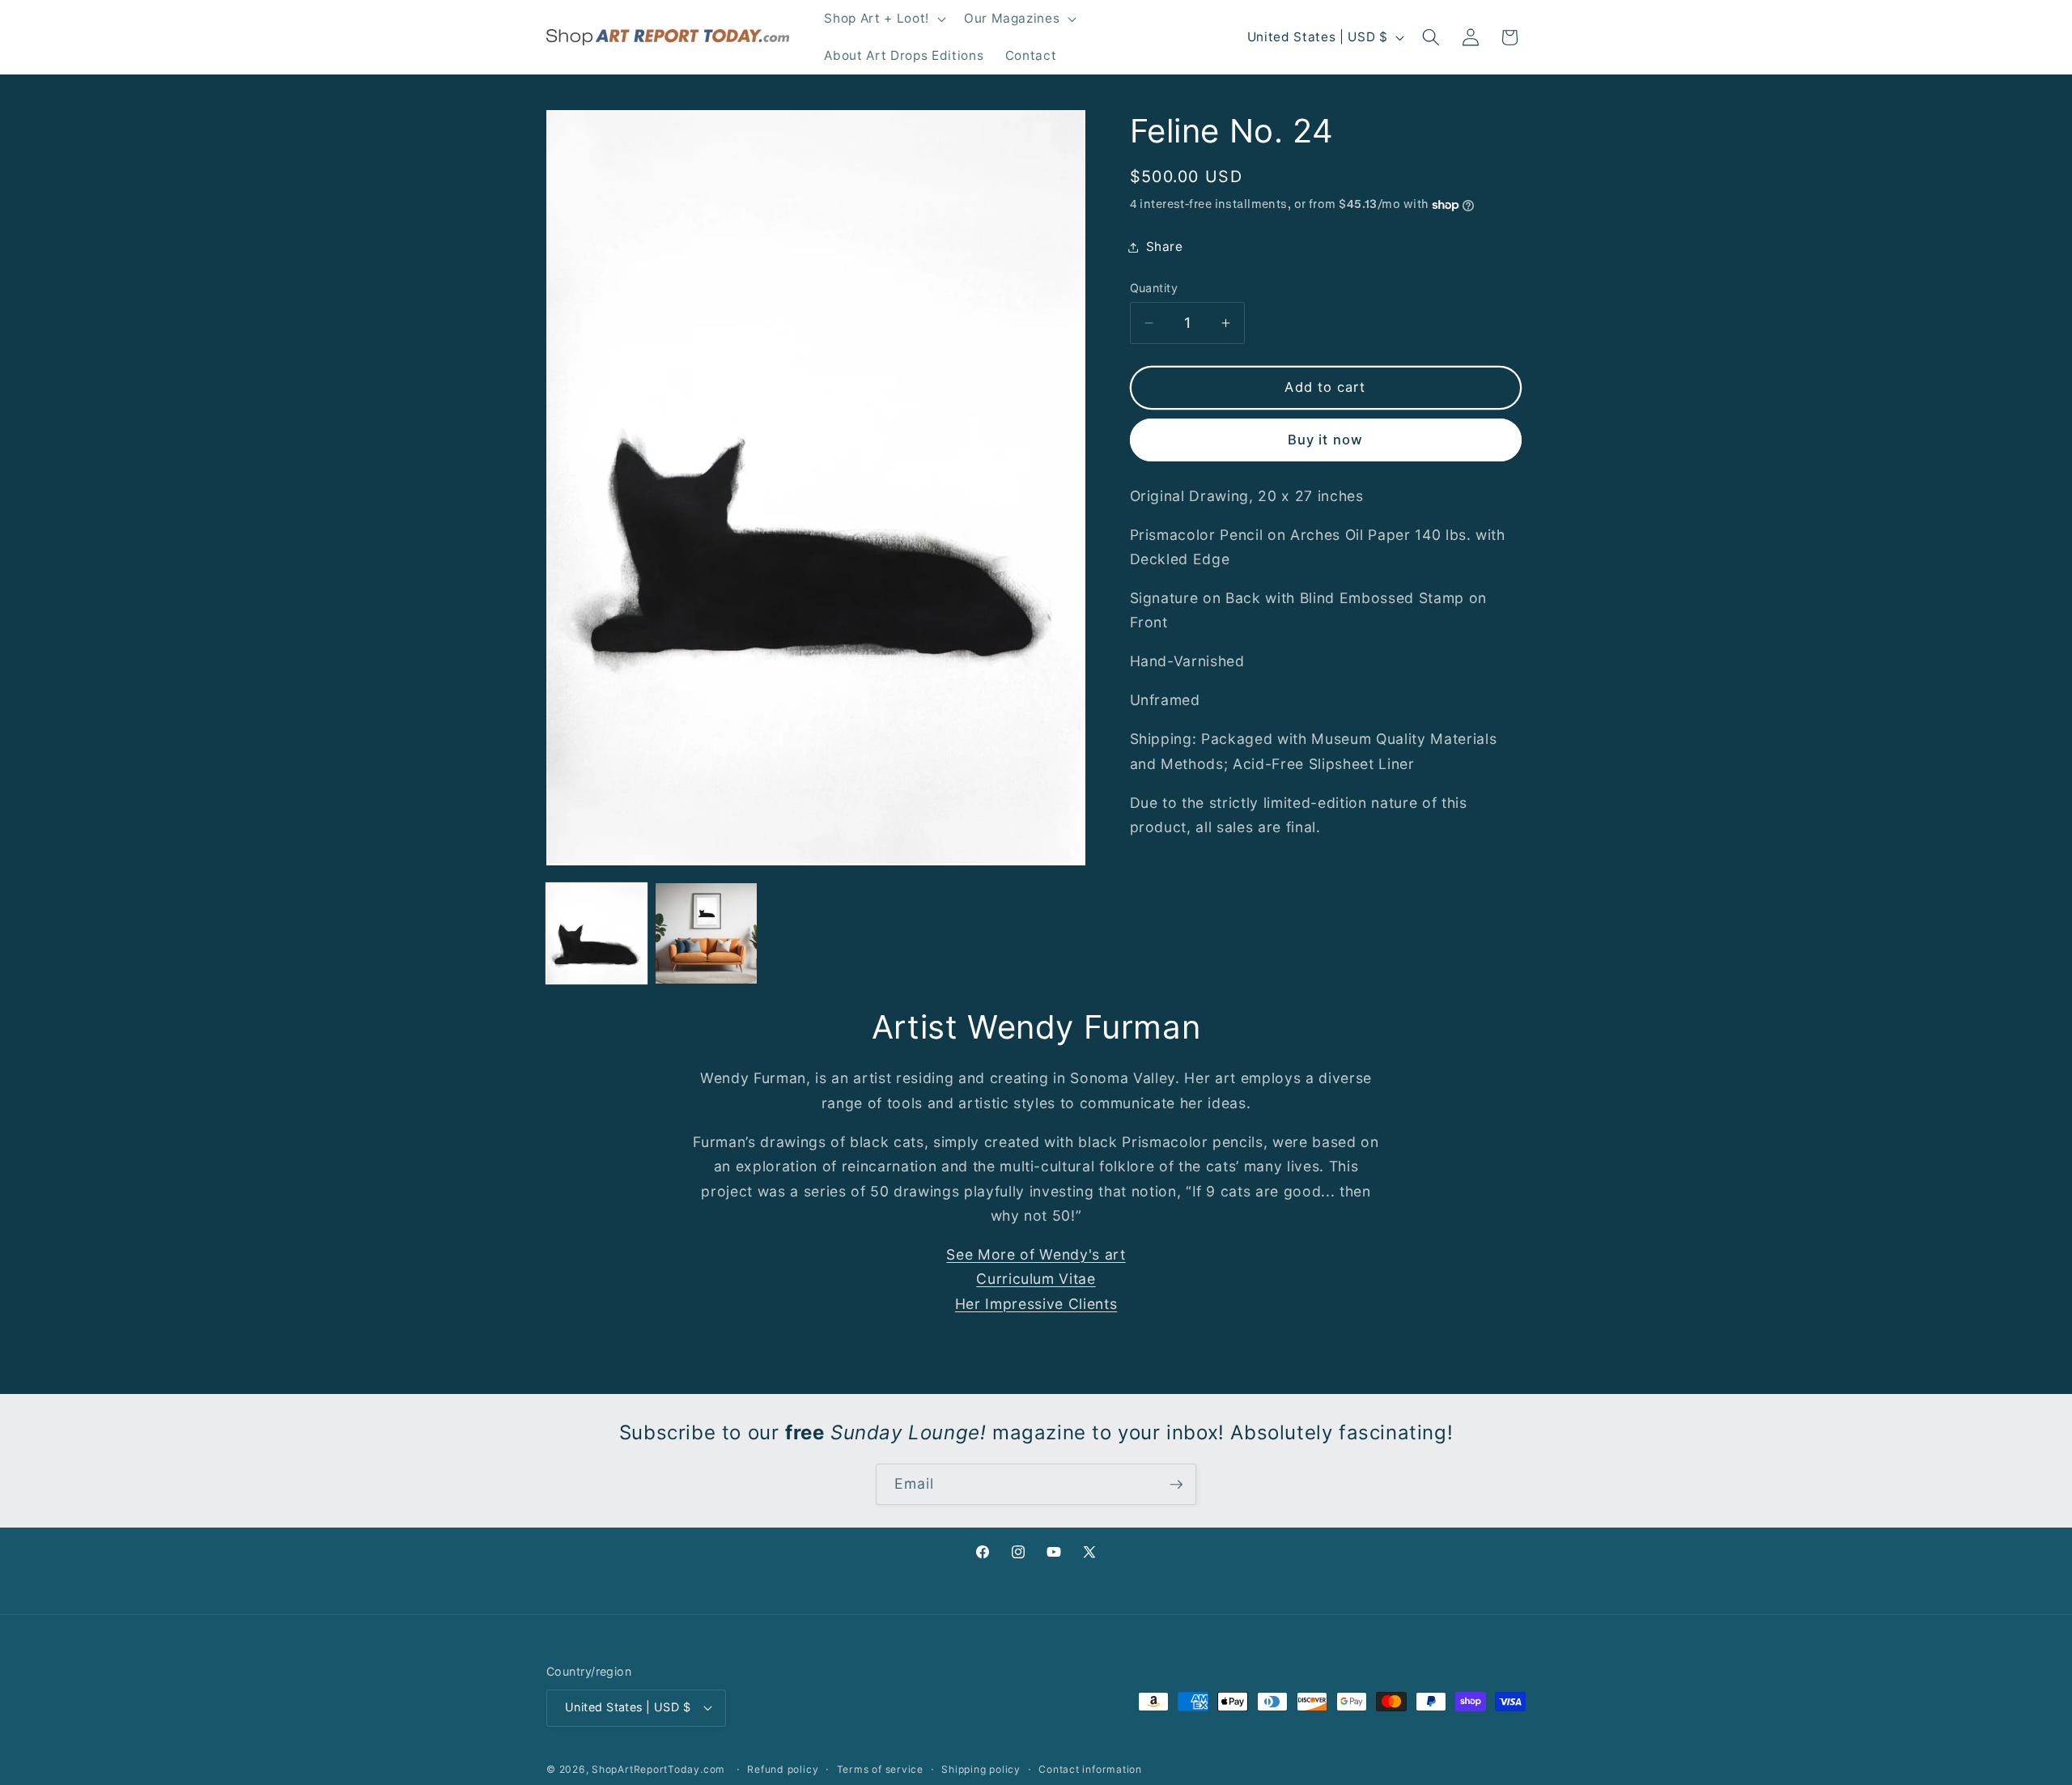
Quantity (1154, 288)
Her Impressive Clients (1036, 1304)
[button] (883, 19)
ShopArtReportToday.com (658, 1769)
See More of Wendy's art (1036, 1254)
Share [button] (1165, 246)
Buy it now (1325, 440)
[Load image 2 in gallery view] (706, 933)
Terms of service (880, 1769)
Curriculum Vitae (1036, 1279)
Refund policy (783, 1769)
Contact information (1090, 1769)
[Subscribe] (1176, 1485)
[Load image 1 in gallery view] (597, 933)
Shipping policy (981, 1769)
